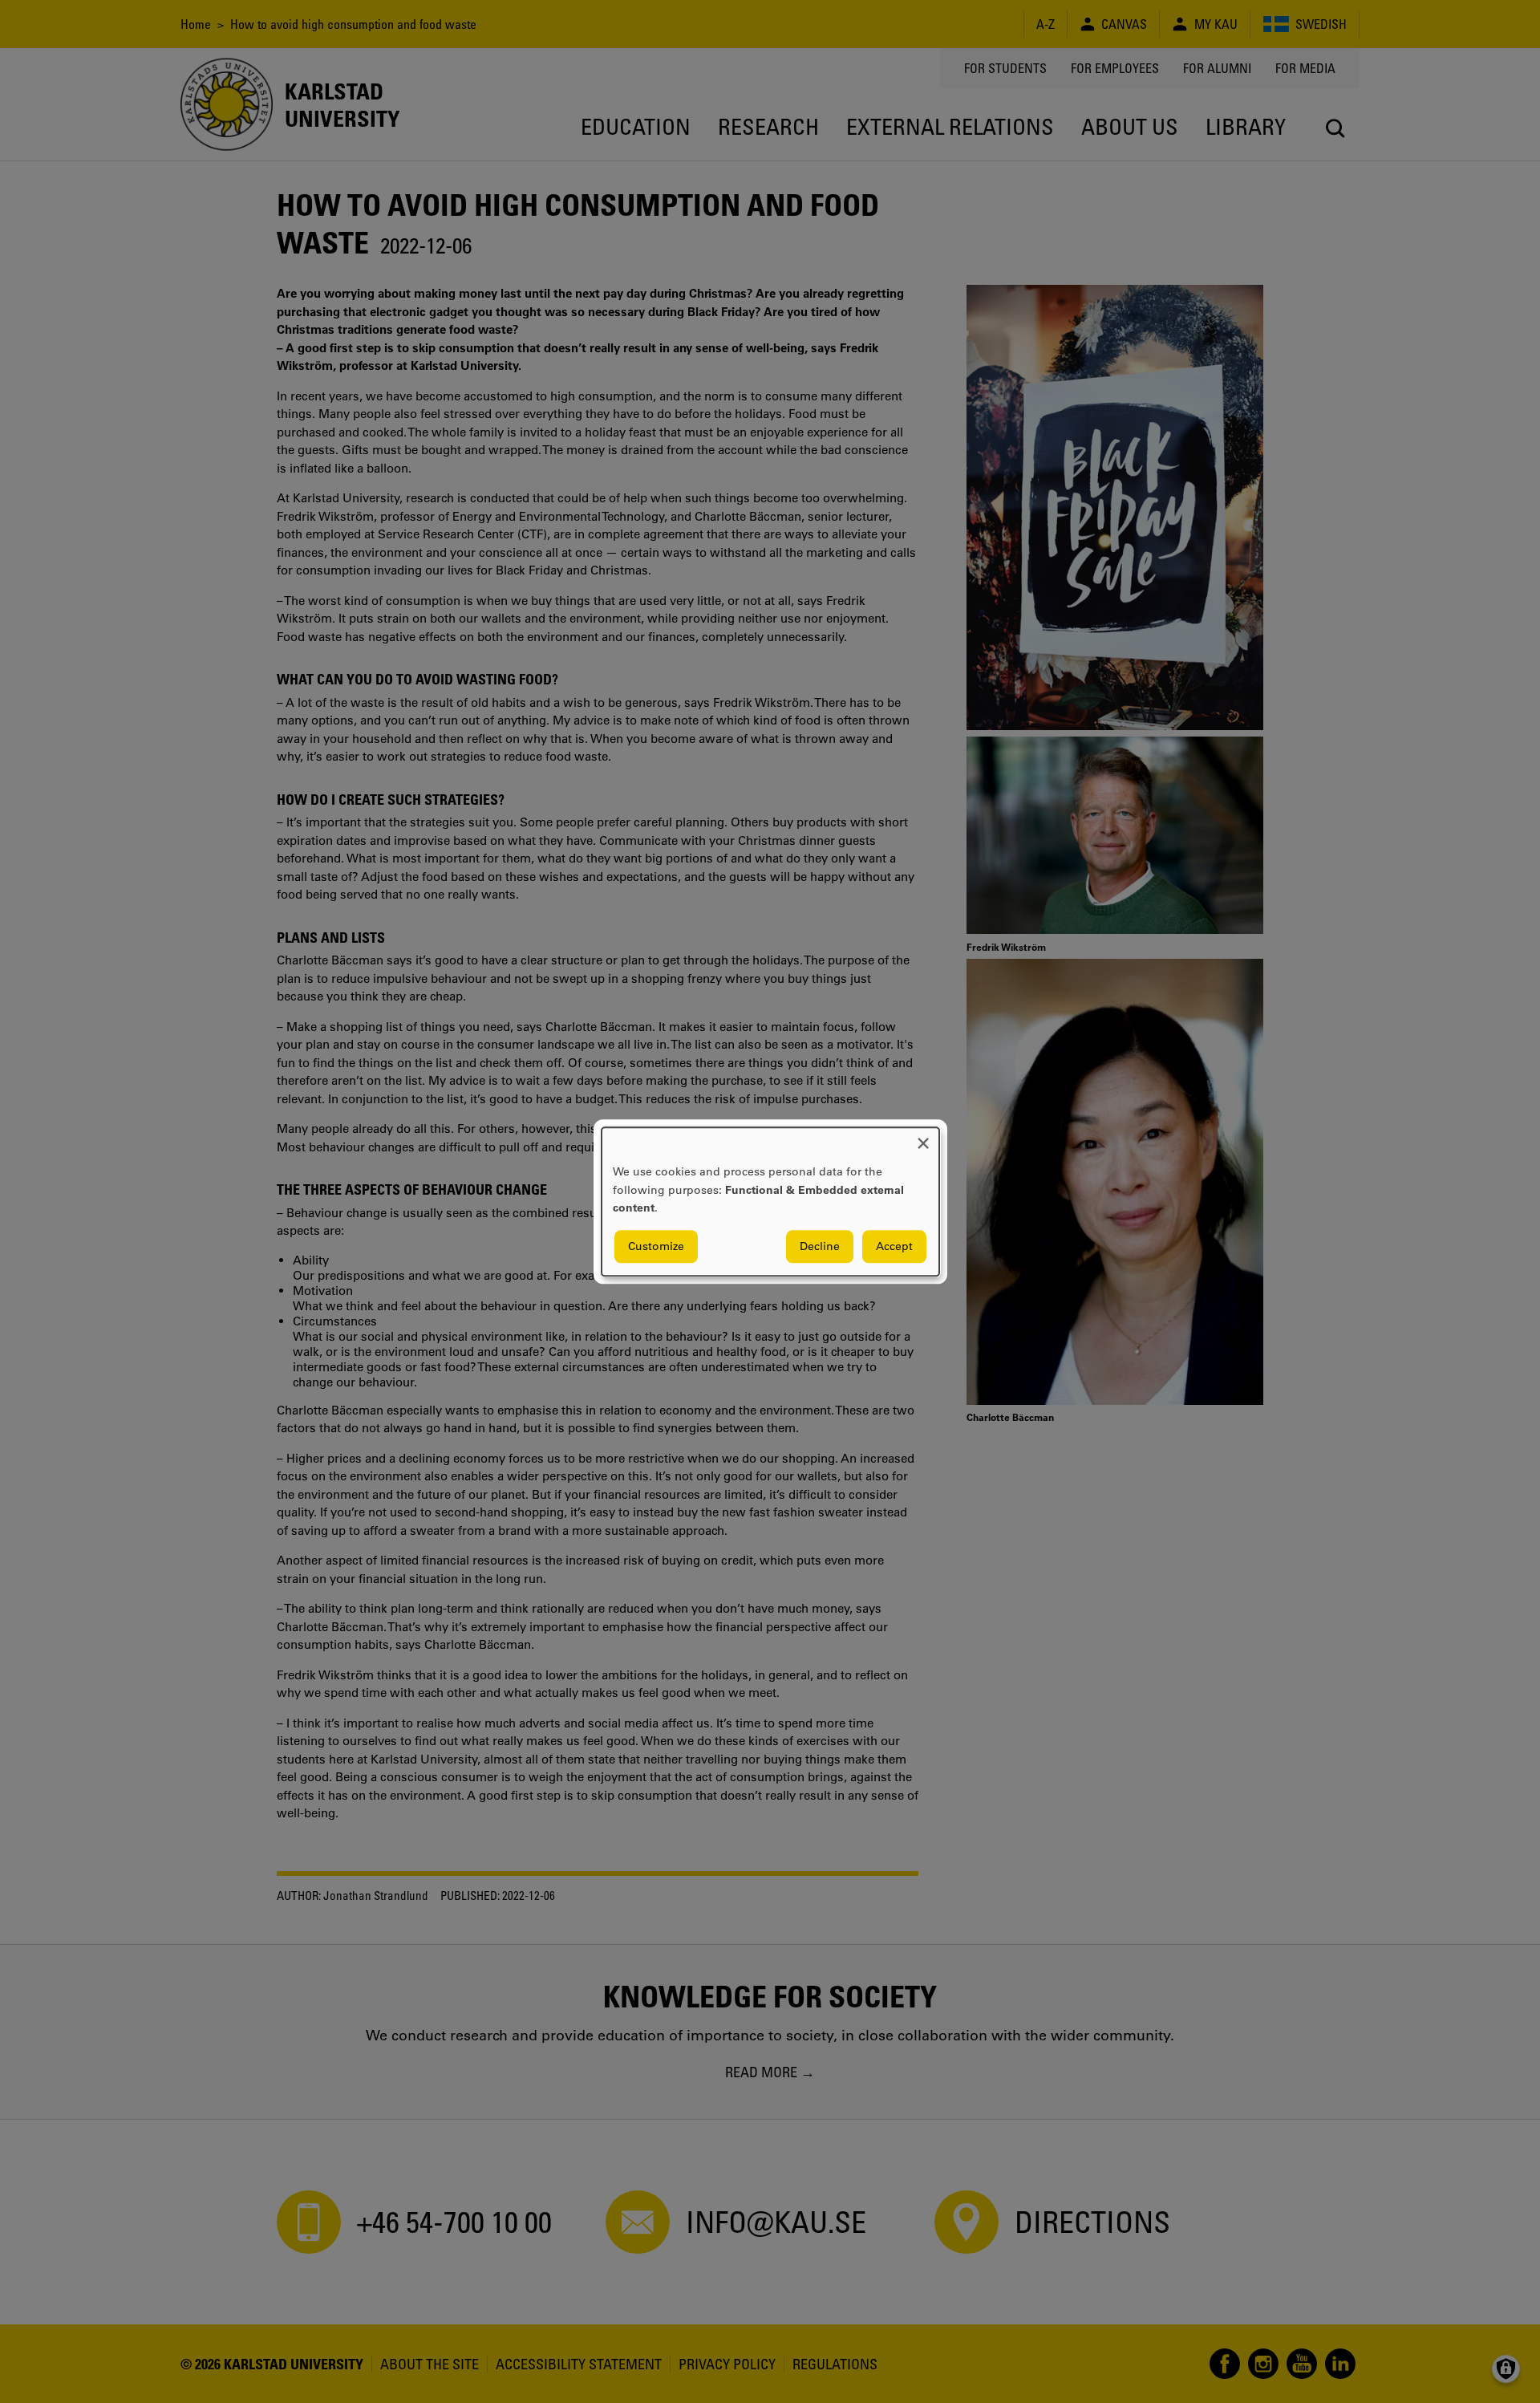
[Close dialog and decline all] (923, 1137)
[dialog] (770, 1201)
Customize (656, 1246)
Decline (820, 1246)
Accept (894, 1246)
